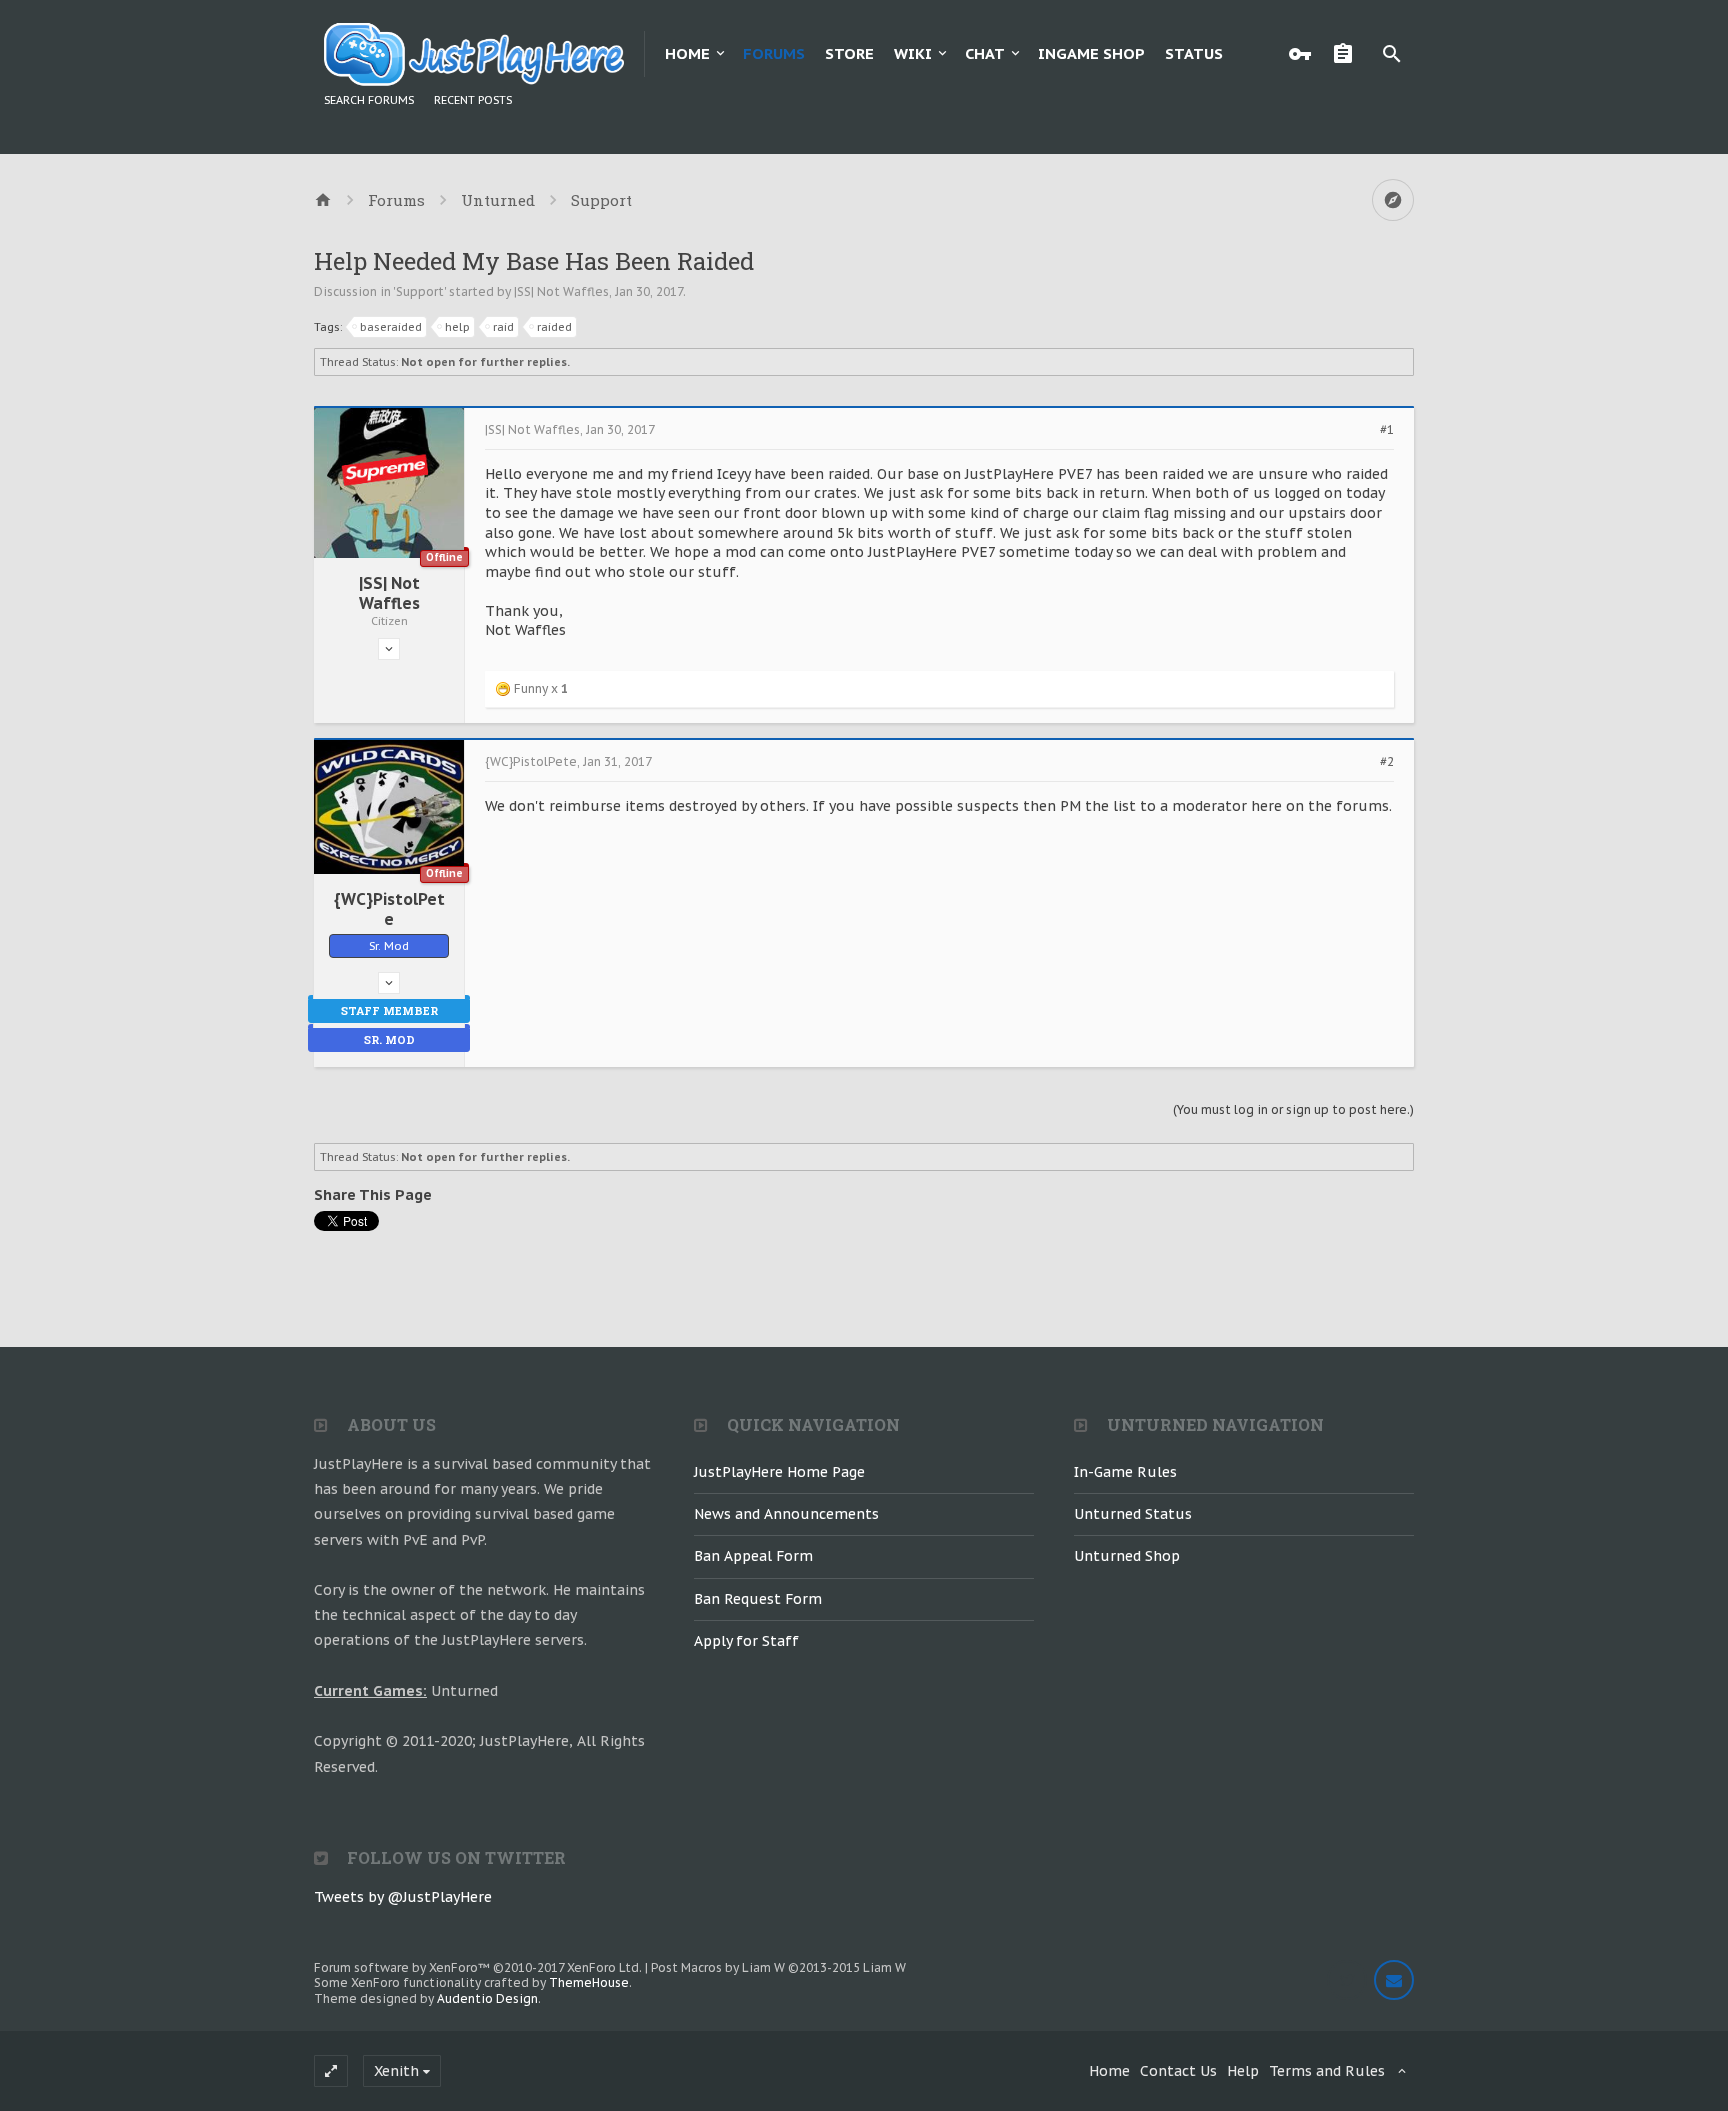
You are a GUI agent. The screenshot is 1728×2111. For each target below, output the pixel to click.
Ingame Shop (1091, 53)
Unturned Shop (1127, 1556)
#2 (1387, 762)
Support (420, 291)
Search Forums (369, 100)
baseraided (391, 327)
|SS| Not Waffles (561, 291)
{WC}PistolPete (389, 909)
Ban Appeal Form (753, 1556)
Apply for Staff (746, 1641)
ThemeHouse (589, 1982)
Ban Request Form (758, 1599)
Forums (774, 53)
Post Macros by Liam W (778, 1967)
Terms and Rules (1327, 2071)
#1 (1387, 430)
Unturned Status (1133, 1514)
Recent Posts (473, 100)
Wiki (913, 53)
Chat (985, 53)
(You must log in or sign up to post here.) (1293, 1109)
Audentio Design (487, 1998)
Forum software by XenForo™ (478, 1967)
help (457, 327)
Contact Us (1178, 2071)
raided (554, 327)
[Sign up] (1348, 54)
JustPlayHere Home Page (779, 1472)
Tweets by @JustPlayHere (403, 1897)
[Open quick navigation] (1393, 200)
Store (849, 53)
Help (1243, 2071)
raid (503, 327)
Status (1194, 53)
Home (687, 53)
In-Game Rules (1125, 1472)
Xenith (396, 2071)
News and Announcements (786, 1514)
